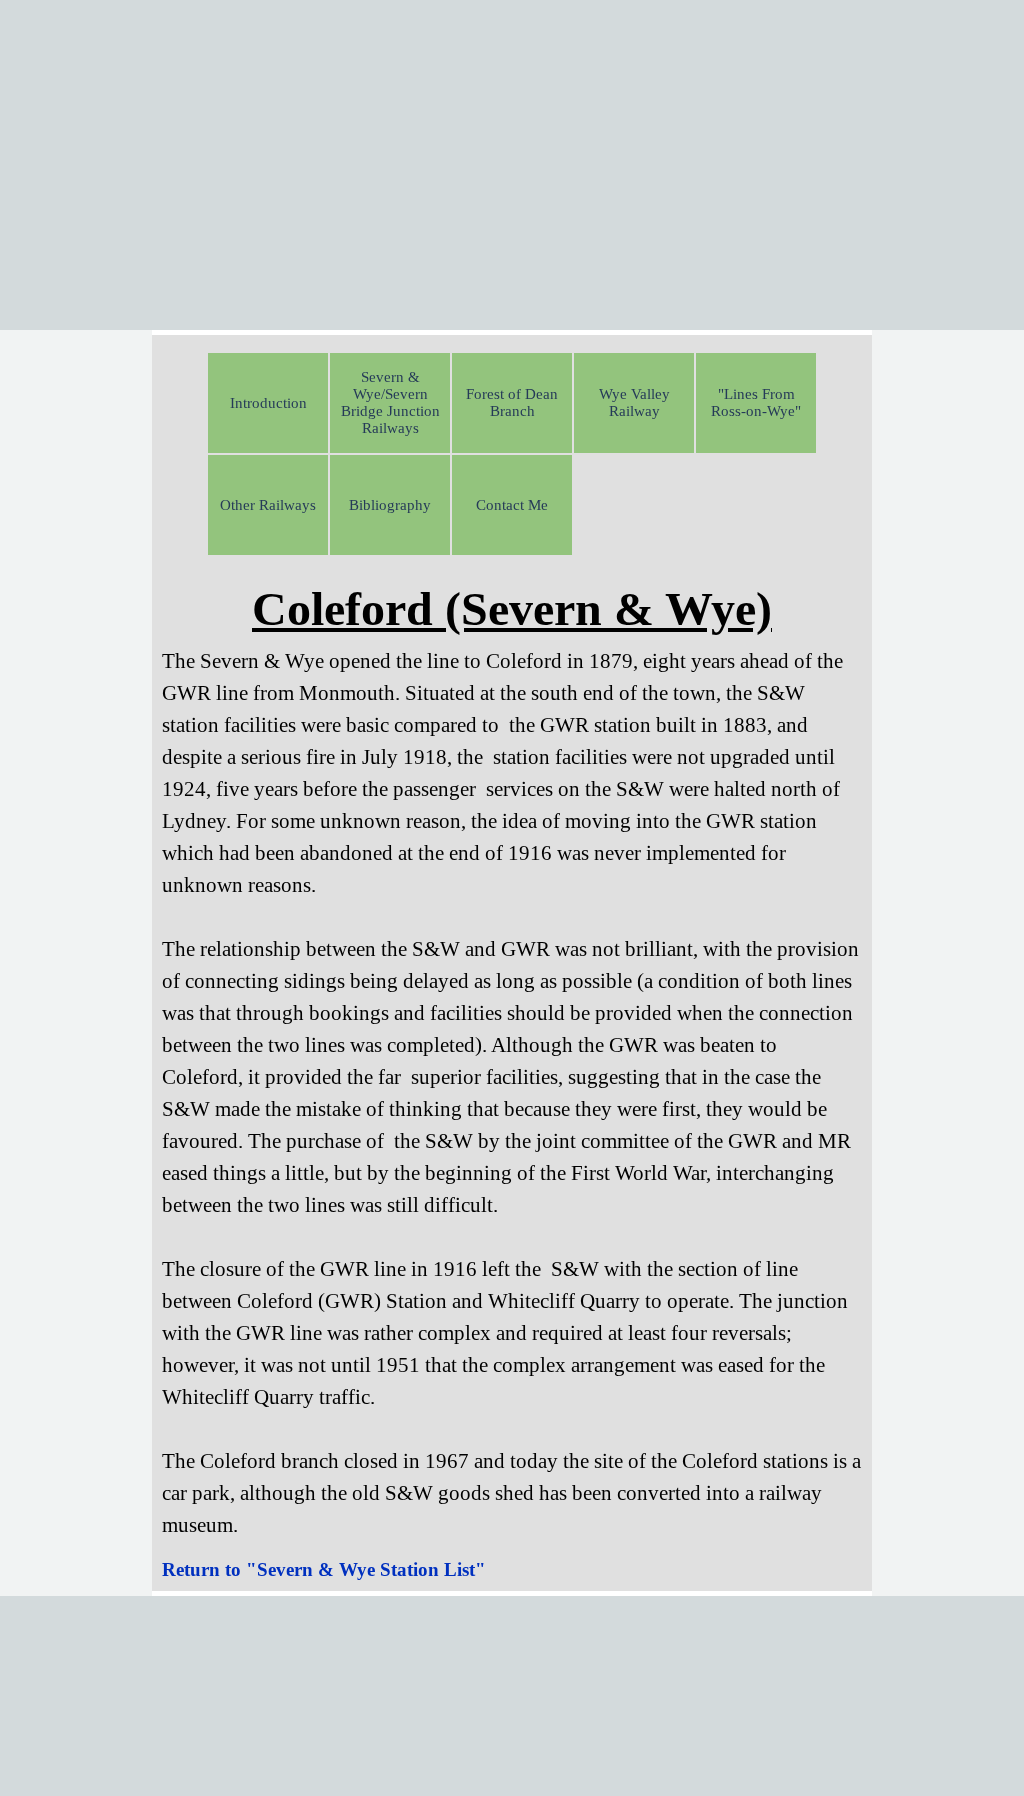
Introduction (268, 403)
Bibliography (390, 505)
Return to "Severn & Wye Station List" (324, 1569)
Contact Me (512, 505)
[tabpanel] (512, 1057)
